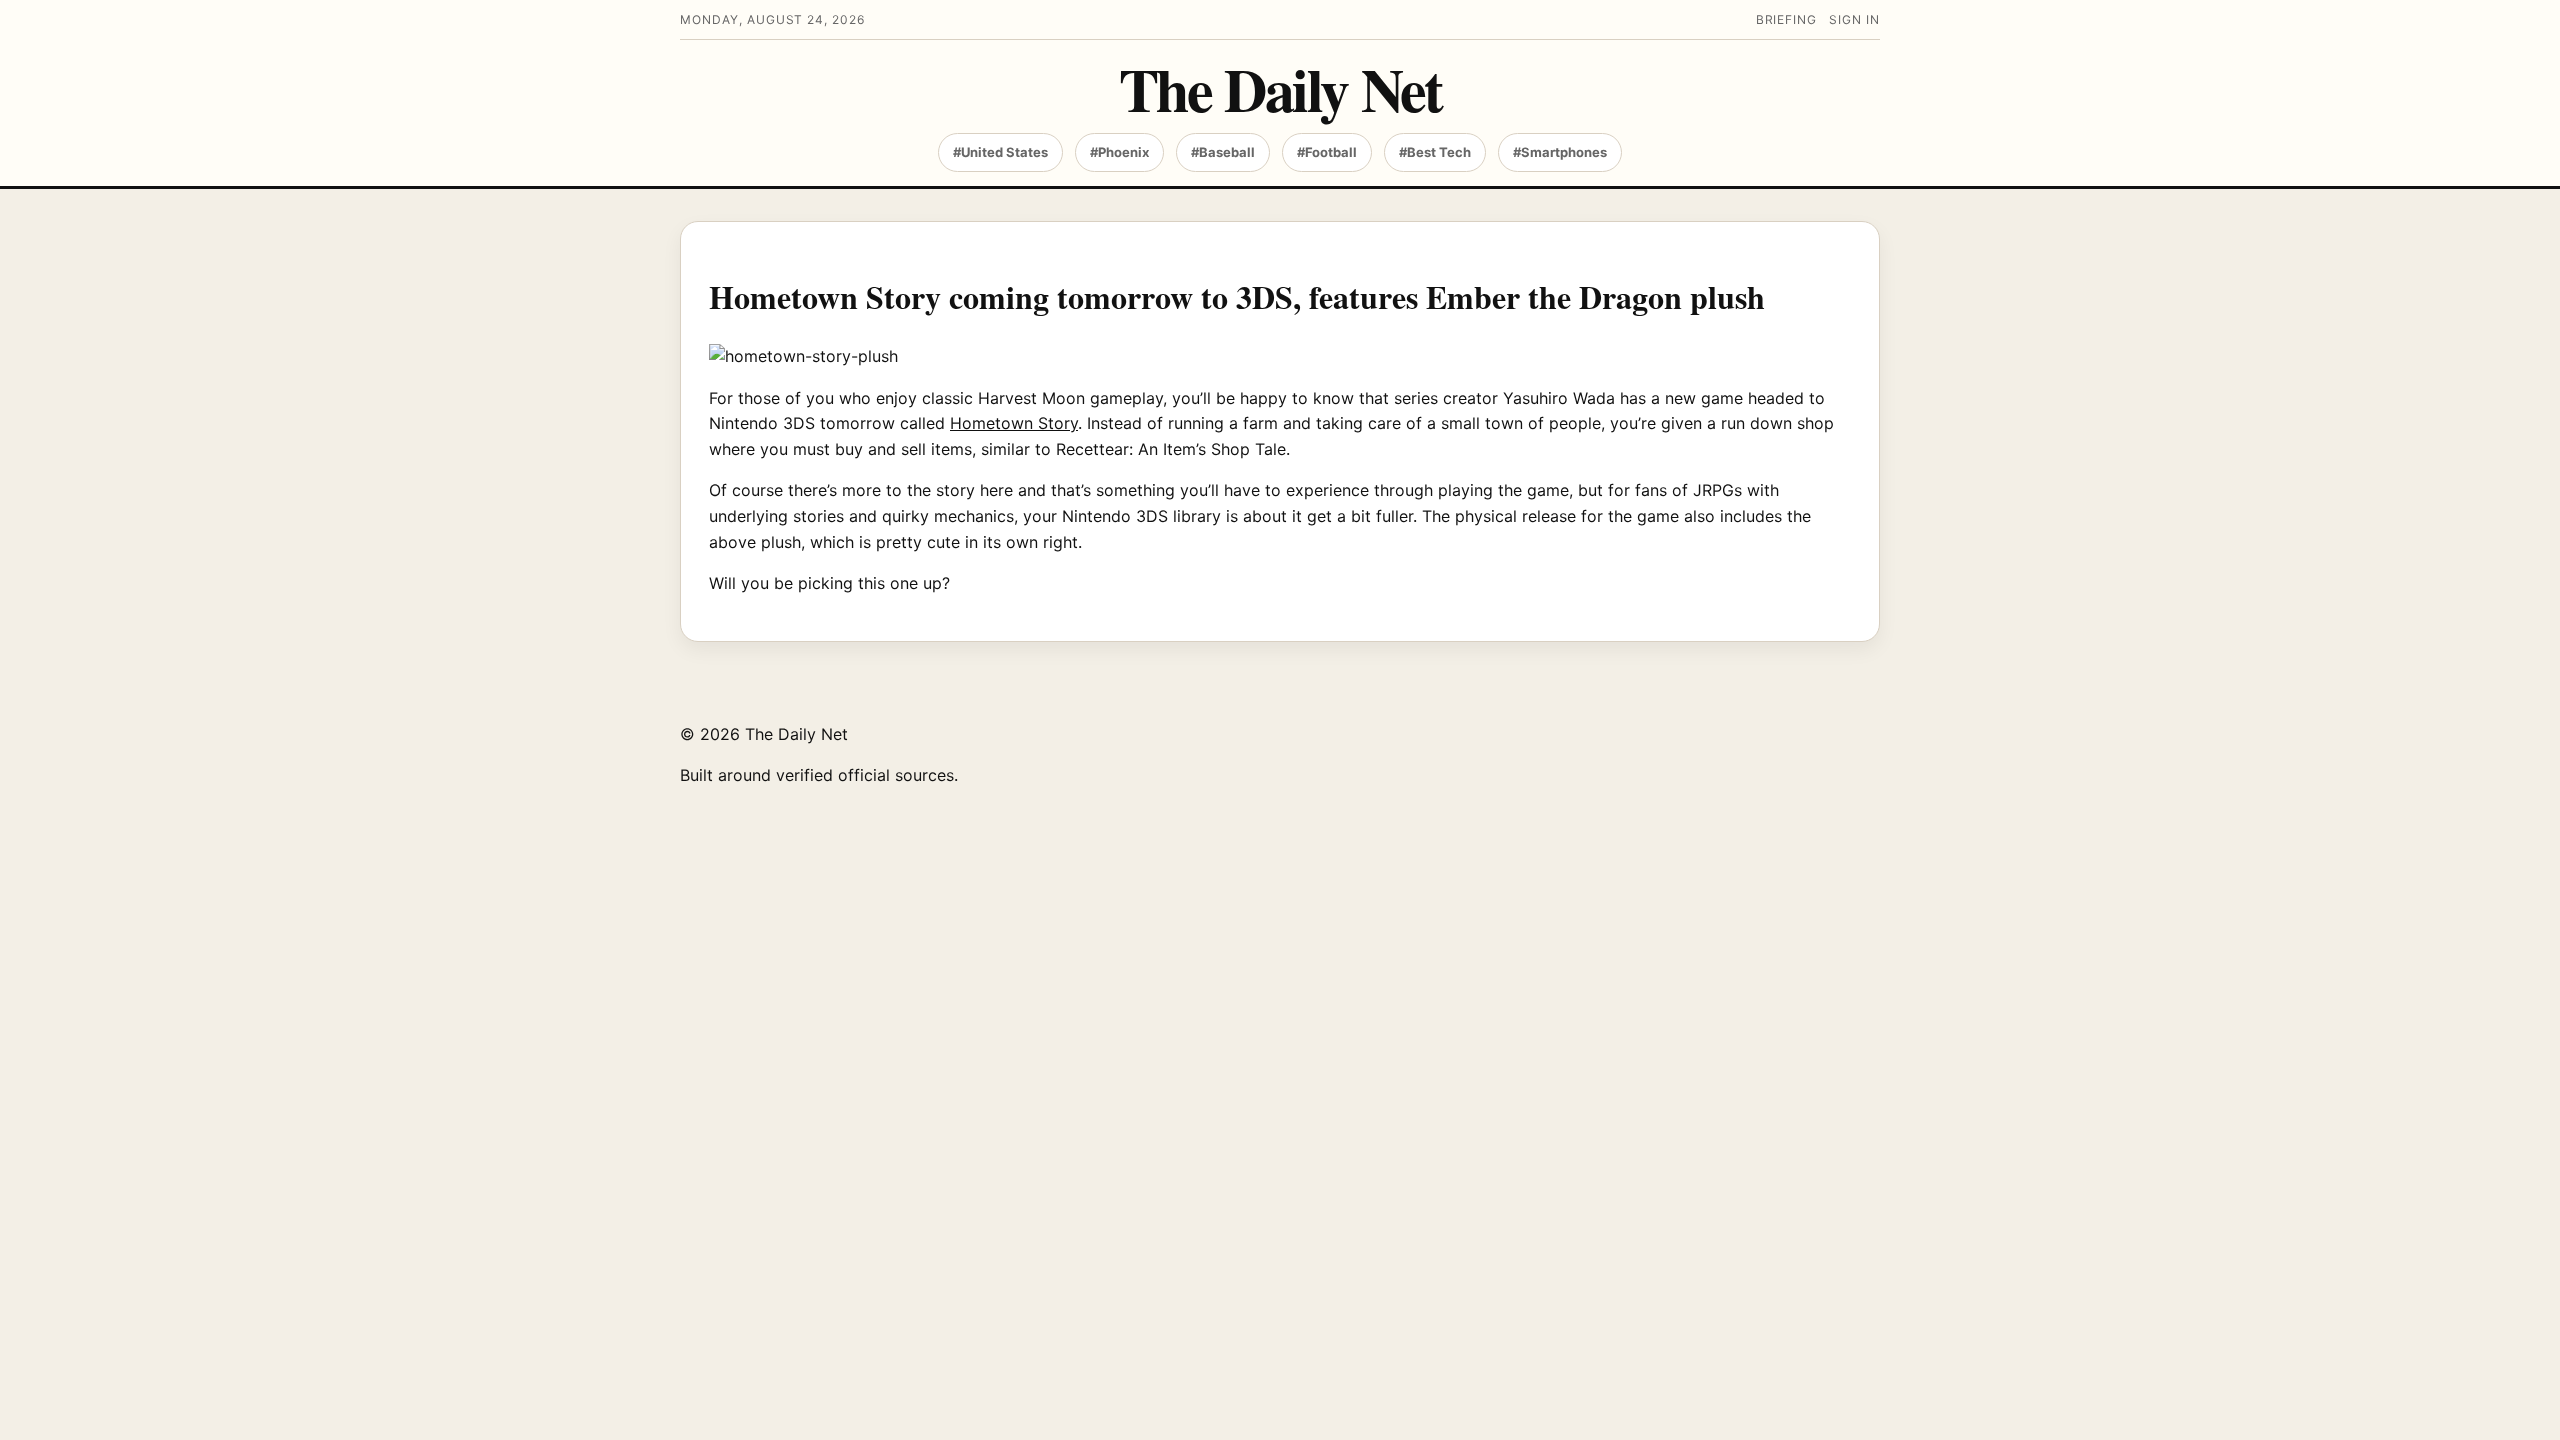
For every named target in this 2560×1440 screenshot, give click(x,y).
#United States (1000, 152)
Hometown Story (1014, 423)
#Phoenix (1119, 152)
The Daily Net (1280, 88)
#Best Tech (1435, 152)
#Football (1327, 152)
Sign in (1854, 19)
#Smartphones (1560, 152)
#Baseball (1223, 152)
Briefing (1787, 19)
